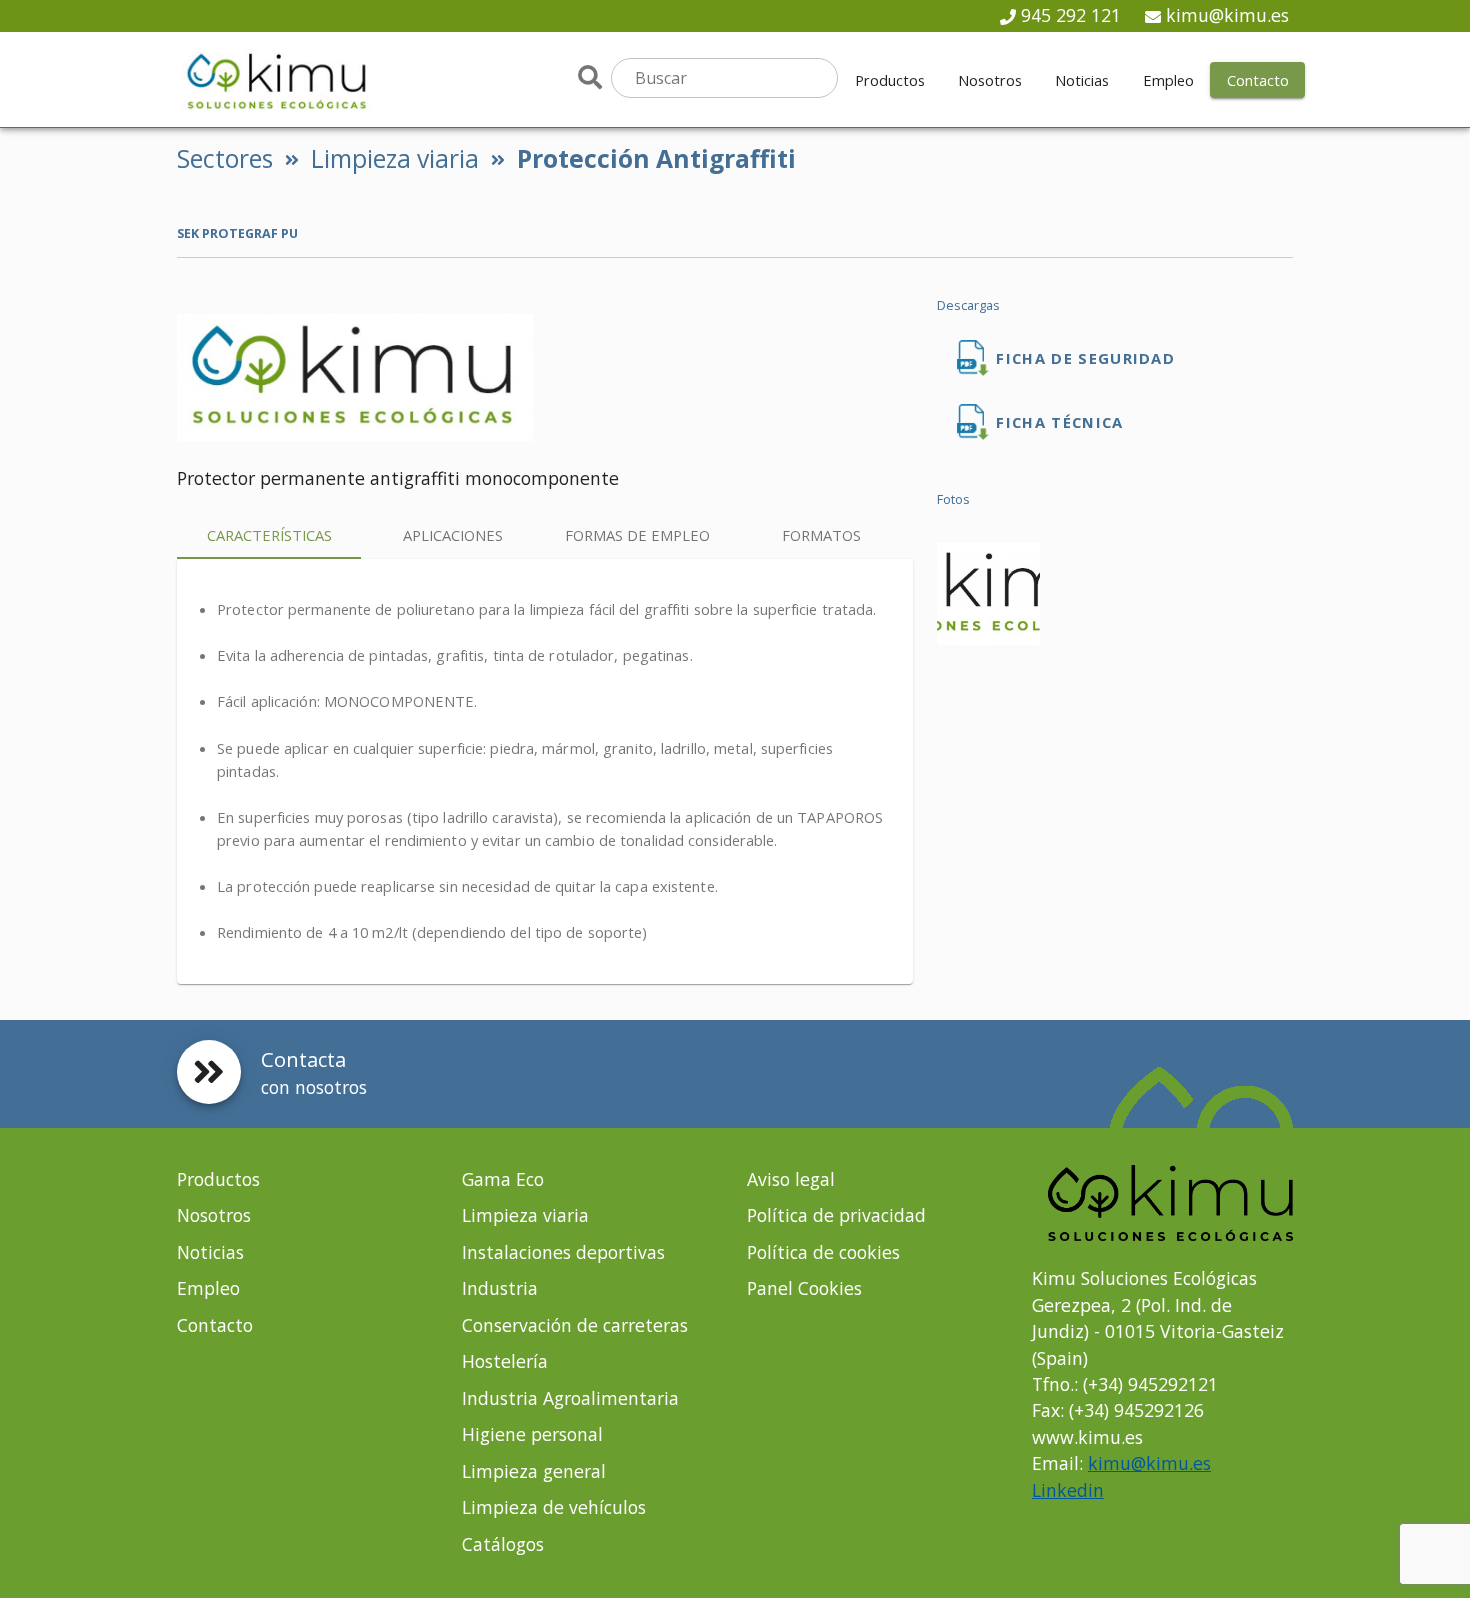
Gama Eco (503, 1179)
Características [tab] (269, 535)
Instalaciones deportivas (563, 1252)
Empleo (208, 1288)
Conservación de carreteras (575, 1325)
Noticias (210, 1252)
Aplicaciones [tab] (453, 535)
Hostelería (505, 1361)
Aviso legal (791, 1179)
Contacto (215, 1325)
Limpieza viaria (395, 158)
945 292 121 (1071, 15)
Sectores (225, 158)
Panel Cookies (804, 1288)
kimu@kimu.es (1227, 15)
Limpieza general (534, 1471)
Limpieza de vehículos (554, 1507)
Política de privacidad (836, 1215)
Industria (500, 1288)
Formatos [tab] (821, 535)
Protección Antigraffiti (656, 158)
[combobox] (724, 78)
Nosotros (214, 1215)
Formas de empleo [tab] (637, 535)
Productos (218, 1179)
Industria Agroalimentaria (570, 1398)
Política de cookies (823, 1252)
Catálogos (503, 1544)
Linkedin (1068, 1490)
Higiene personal (532, 1434)
